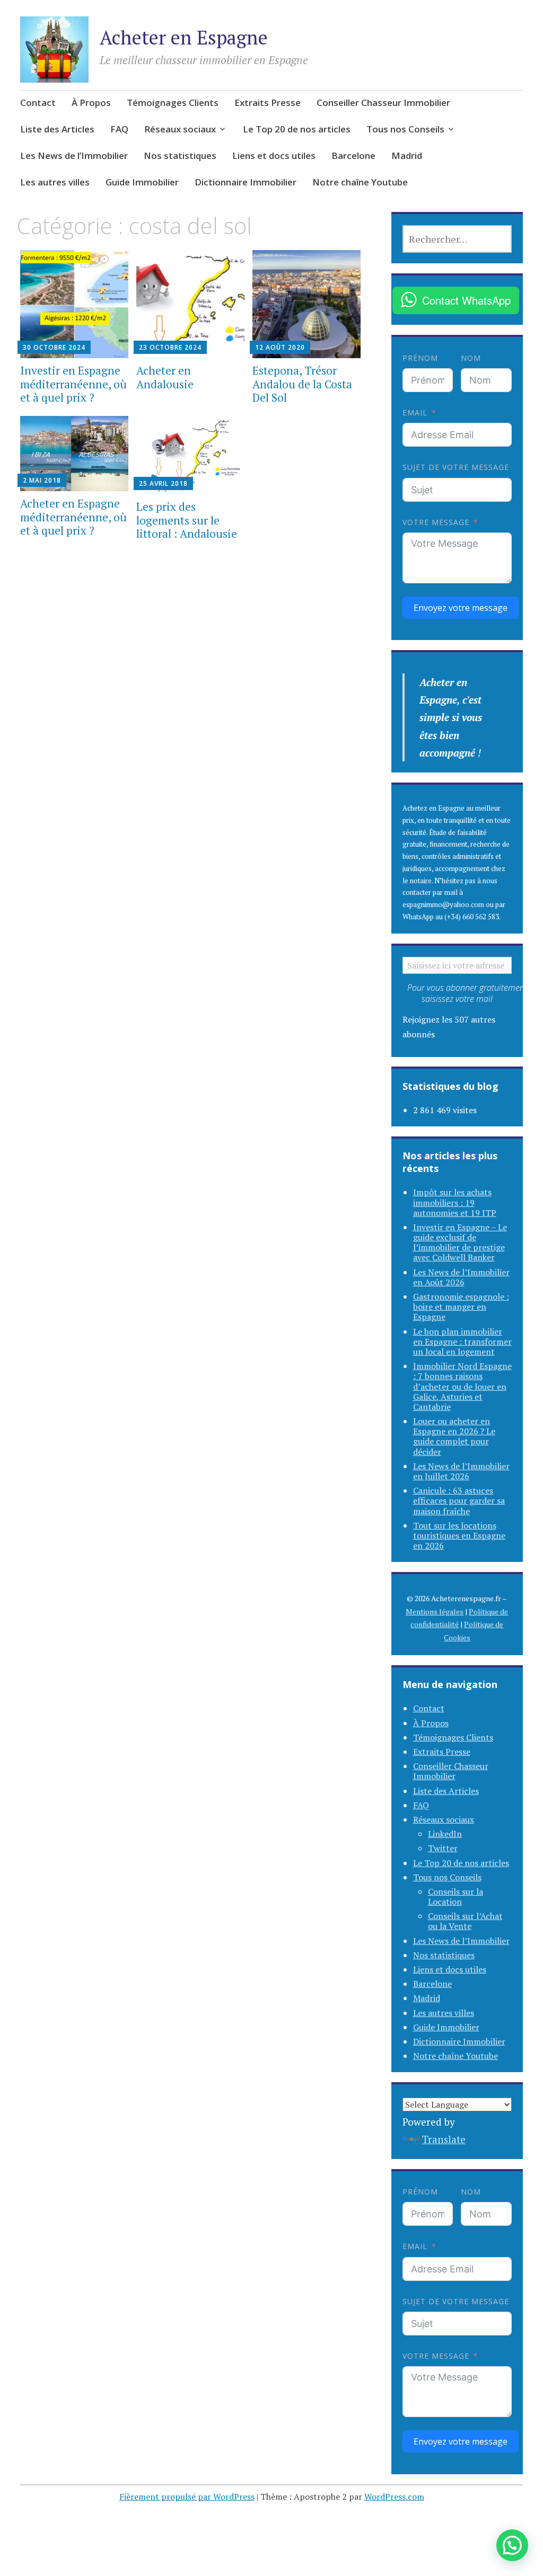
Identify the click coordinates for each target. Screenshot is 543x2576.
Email (415, 412)
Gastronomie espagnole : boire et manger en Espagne (461, 1307)
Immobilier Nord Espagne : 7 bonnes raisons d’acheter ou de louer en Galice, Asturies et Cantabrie (462, 1386)
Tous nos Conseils (405, 129)
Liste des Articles (57, 129)
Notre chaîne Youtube (360, 182)
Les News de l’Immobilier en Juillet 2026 (461, 1471)
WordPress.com (394, 2497)
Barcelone (353, 156)
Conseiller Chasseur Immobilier (383, 103)
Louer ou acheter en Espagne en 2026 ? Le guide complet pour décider (454, 1436)
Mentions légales (435, 1611)
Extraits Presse (268, 103)
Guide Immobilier (142, 182)
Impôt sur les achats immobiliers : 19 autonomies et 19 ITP (455, 1202)
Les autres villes (55, 182)
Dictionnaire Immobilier (246, 182)
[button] (512, 2545)
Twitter (443, 1848)
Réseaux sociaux (180, 129)
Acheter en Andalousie (165, 377)
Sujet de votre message (456, 467)
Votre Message (436, 522)
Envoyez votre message (461, 608)
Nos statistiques (180, 156)
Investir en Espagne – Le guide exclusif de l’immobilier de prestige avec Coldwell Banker (460, 1242)
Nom (471, 358)
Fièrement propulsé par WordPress (187, 2497)
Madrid (407, 156)
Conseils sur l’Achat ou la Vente (465, 1921)
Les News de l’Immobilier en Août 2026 (461, 1277)
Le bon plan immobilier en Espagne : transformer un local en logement (462, 1342)
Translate (444, 2139)
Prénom (420, 358)
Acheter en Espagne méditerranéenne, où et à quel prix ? (73, 517)
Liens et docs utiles (274, 156)
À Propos (91, 103)
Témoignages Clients (173, 103)
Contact (38, 103)
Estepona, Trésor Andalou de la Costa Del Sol (302, 384)
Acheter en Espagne (184, 37)
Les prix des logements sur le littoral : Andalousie (187, 520)
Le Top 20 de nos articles (297, 129)
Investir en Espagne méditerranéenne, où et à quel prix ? (73, 384)
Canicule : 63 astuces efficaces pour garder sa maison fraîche (459, 1500)
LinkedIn (445, 1834)
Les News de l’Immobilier (74, 156)
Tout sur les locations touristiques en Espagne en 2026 (459, 1535)
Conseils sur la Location (456, 1897)
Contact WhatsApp (466, 300)
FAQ (119, 129)
